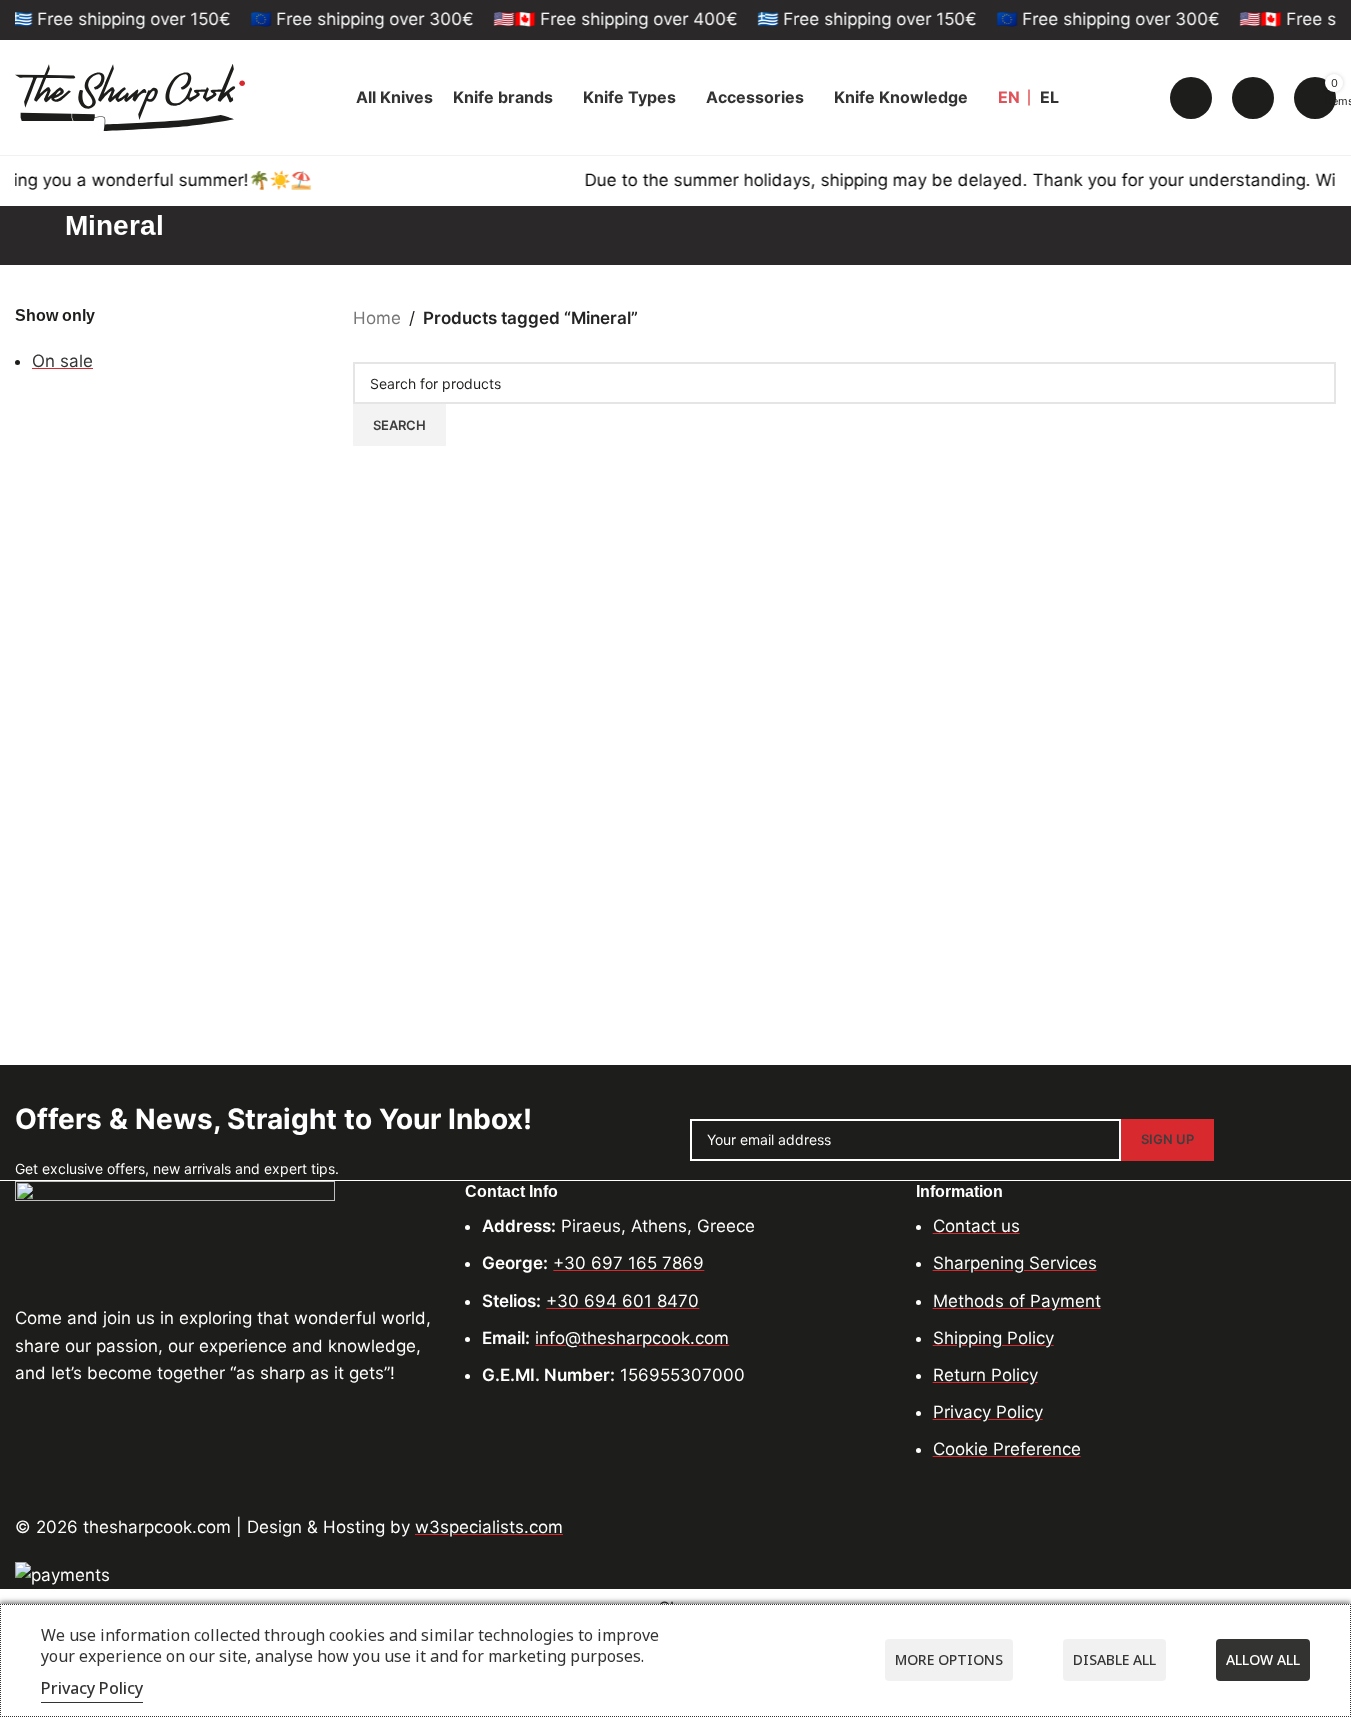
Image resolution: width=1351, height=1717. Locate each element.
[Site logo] (130, 96)
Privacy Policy (92, 1688)
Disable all (1114, 1659)
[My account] (1253, 98)
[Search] (1191, 98)
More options (949, 1659)
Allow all (1263, 1659)
